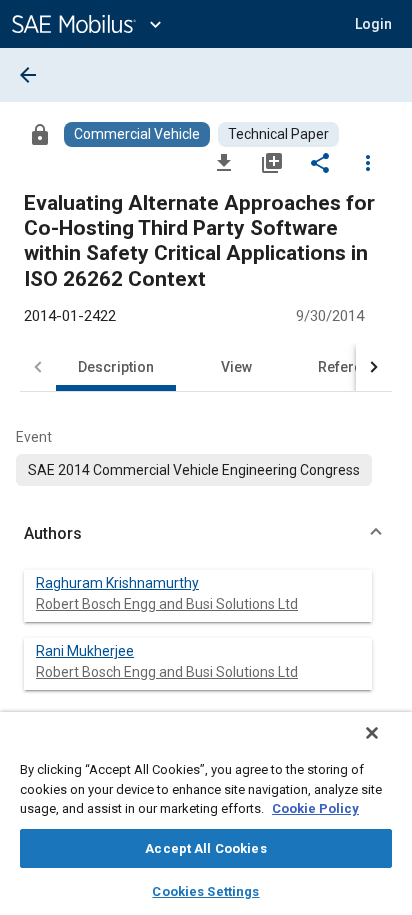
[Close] (372, 733)
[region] (206, 813)
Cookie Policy (315, 808)
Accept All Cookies (205, 848)
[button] (206, 534)
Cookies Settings (205, 891)
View (236, 367)
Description (116, 367)
